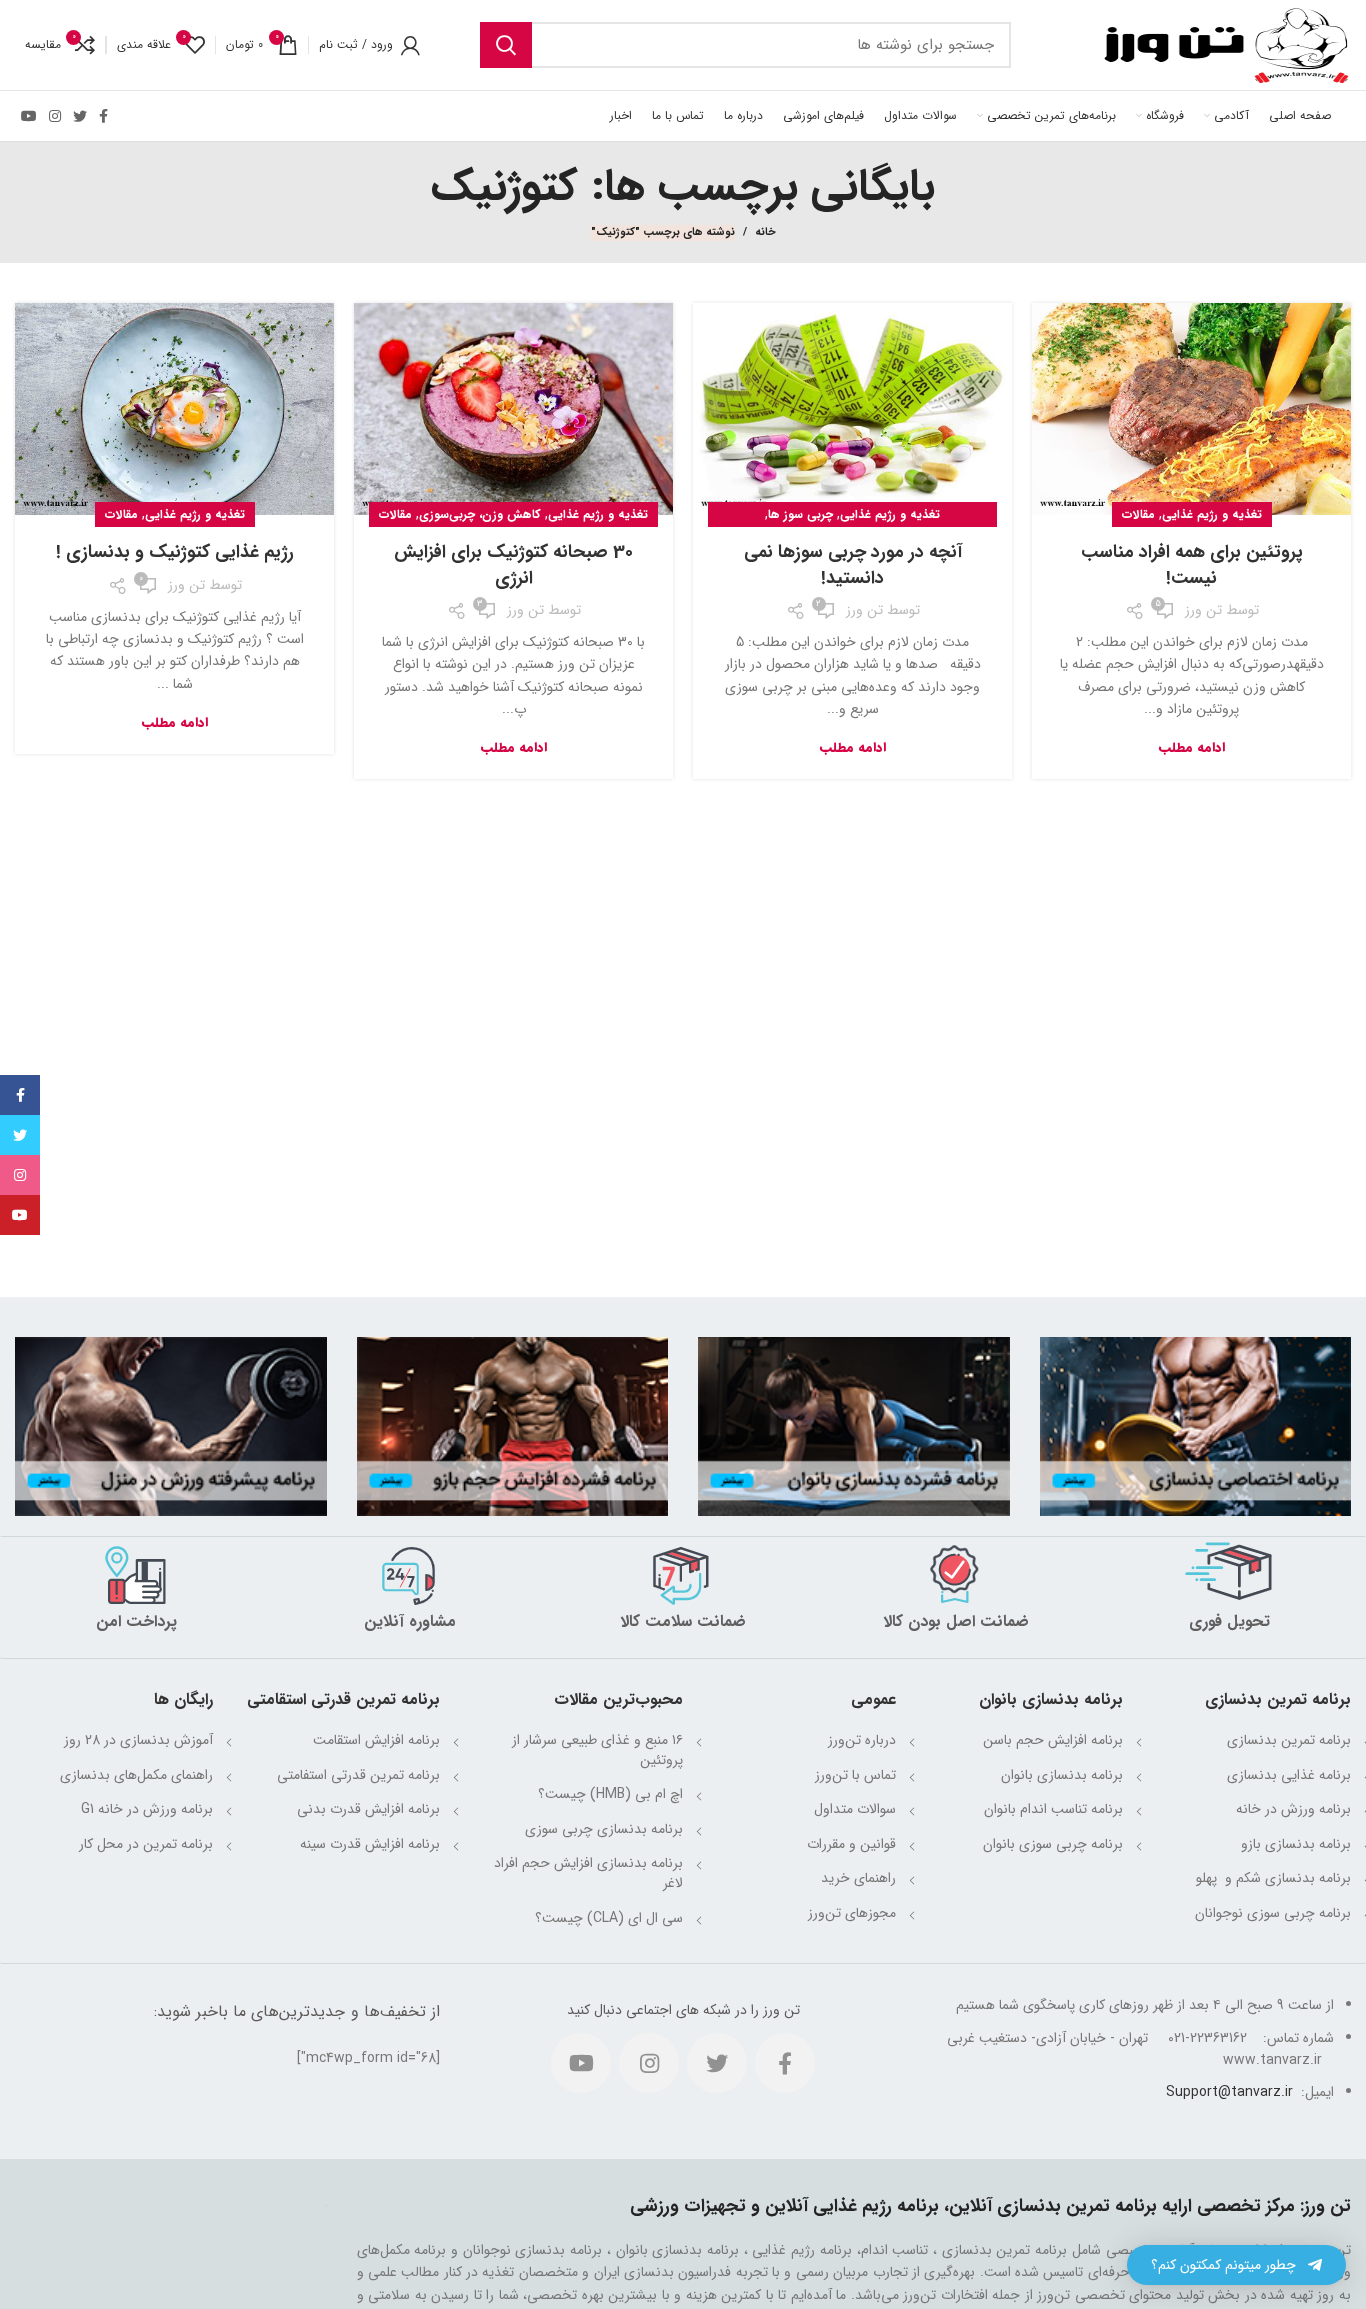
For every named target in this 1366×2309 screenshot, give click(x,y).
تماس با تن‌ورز (855, 1775)
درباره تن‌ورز (862, 1740)
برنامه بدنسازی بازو (1296, 1844)
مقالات (1138, 514)
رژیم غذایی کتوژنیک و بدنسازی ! (175, 552)
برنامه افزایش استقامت (376, 1740)
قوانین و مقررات (851, 1844)
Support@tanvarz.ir (1229, 2092)
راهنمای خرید (858, 1878)
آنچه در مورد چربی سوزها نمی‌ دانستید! (853, 564)
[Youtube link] (29, 116)
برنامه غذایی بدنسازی (1289, 1775)
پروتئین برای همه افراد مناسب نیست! (1192, 564)
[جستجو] (506, 45)
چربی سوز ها (800, 514)
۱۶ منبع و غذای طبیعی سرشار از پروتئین (597, 1750)
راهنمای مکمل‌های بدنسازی (136, 1775)
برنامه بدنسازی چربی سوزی (604, 1829)
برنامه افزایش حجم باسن (1053, 1740)
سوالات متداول (855, 1809)
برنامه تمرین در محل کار (146, 1844)
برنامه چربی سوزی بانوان (1053, 1844)
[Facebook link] (103, 116)
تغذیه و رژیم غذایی (1212, 514)
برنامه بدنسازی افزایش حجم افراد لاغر (588, 1873)
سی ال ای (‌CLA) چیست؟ (609, 1918)
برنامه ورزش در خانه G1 (147, 1809)
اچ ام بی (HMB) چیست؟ (610, 1794)
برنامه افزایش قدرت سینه (370, 1844)
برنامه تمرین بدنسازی (1289, 1740)
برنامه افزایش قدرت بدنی (368, 1809)
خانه (765, 233)
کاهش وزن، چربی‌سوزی (480, 514)
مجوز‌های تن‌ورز (852, 1913)
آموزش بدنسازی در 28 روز (138, 1740)
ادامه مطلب (1192, 747)
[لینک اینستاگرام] (55, 116)
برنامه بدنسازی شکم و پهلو (1271, 1878)
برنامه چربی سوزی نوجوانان (1273, 1913)
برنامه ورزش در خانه (1293, 1809)
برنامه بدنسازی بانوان (1062, 1775)
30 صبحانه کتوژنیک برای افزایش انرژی (513, 564)
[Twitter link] (80, 116)
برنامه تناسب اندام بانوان (1053, 1809)
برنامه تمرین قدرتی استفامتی (358, 1775)
